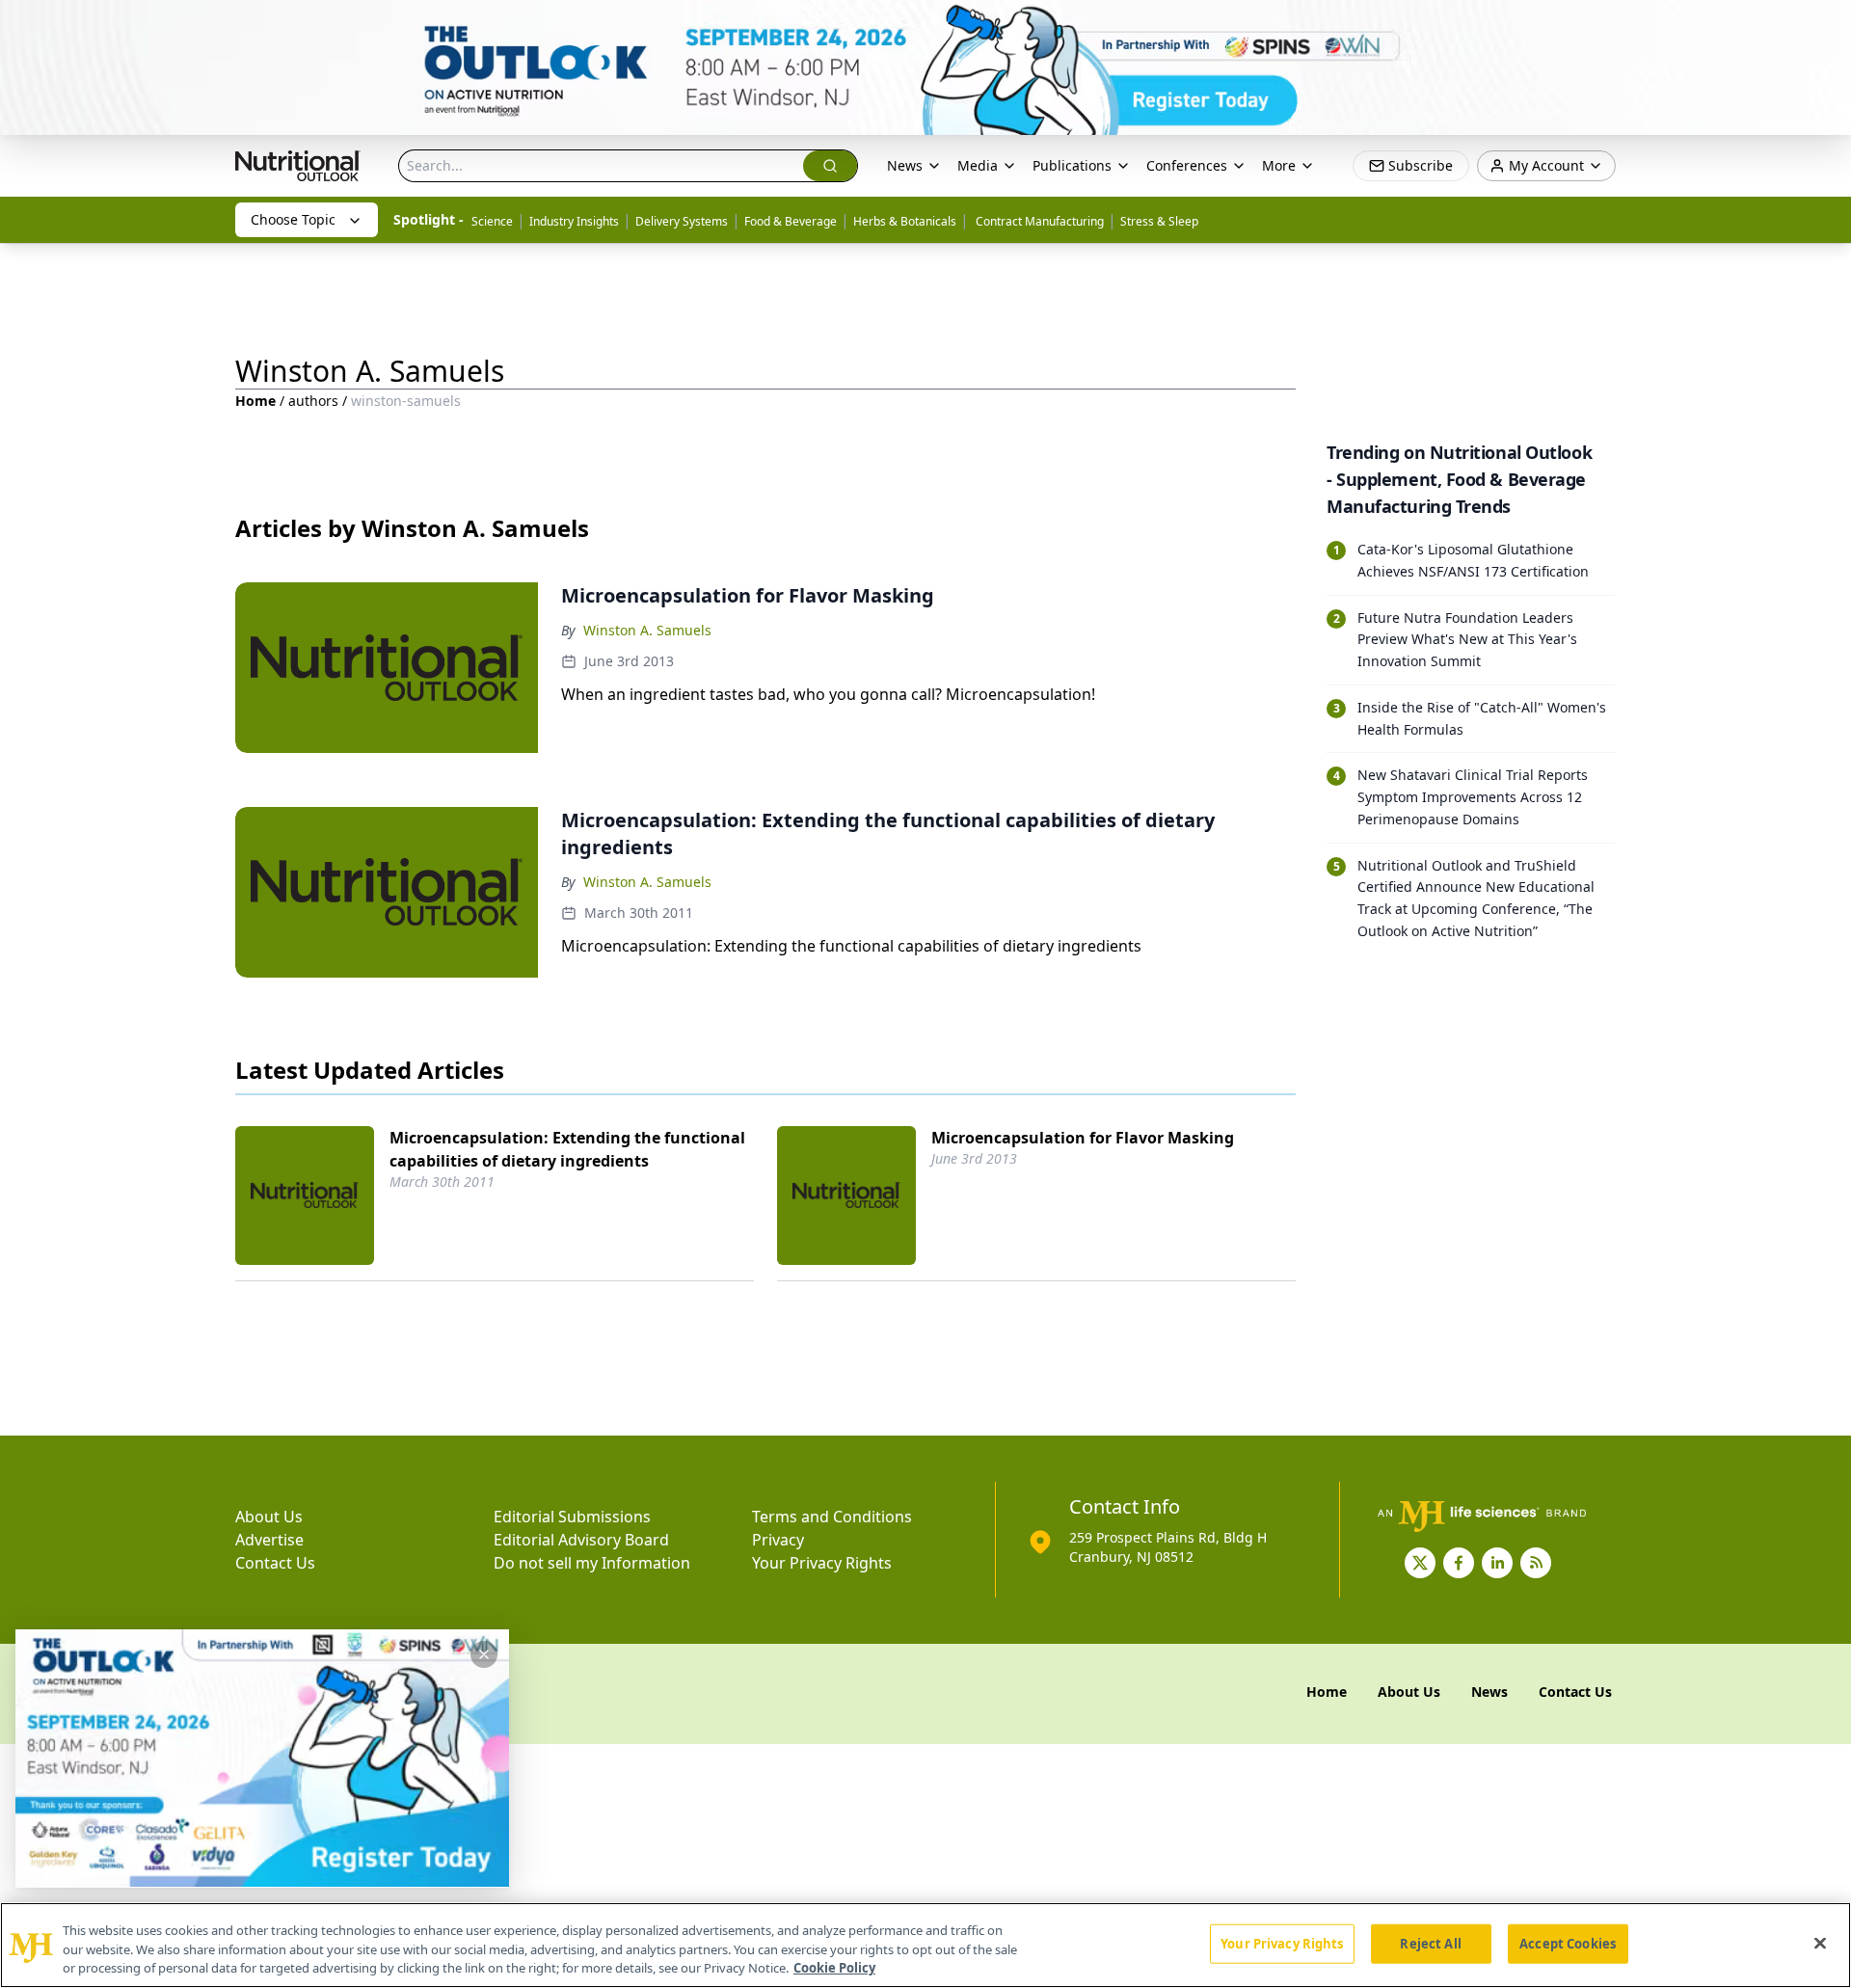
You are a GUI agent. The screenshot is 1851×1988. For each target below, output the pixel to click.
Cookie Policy (834, 1968)
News (905, 165)
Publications (1072, 165)
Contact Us (275, 1563)
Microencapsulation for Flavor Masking (1083, 1138)
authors (313, 401)
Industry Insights (574, 221)
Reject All (1430, 1943)
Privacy (778, 1540)
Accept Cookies (1568, 1943)
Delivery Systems (682, 221)
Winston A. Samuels (647, 630)
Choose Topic (293, 219)
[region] (925, 1945)
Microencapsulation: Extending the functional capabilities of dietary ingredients (567, 1149)
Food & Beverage (791, 221)
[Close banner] (1826, 25)
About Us (269, 1517)
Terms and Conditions (832, 1517)
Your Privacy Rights (822, 1563)
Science (492, 221)
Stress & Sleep (1159, 221)
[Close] (1820, 1943)
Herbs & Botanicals (905, 221)
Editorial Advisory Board (581, 1540)
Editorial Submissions (572, 1517)
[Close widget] (484, 1654)
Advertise (269, 1540)
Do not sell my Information (592, 1563)
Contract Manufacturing (1038, 221)
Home (255, 401)
